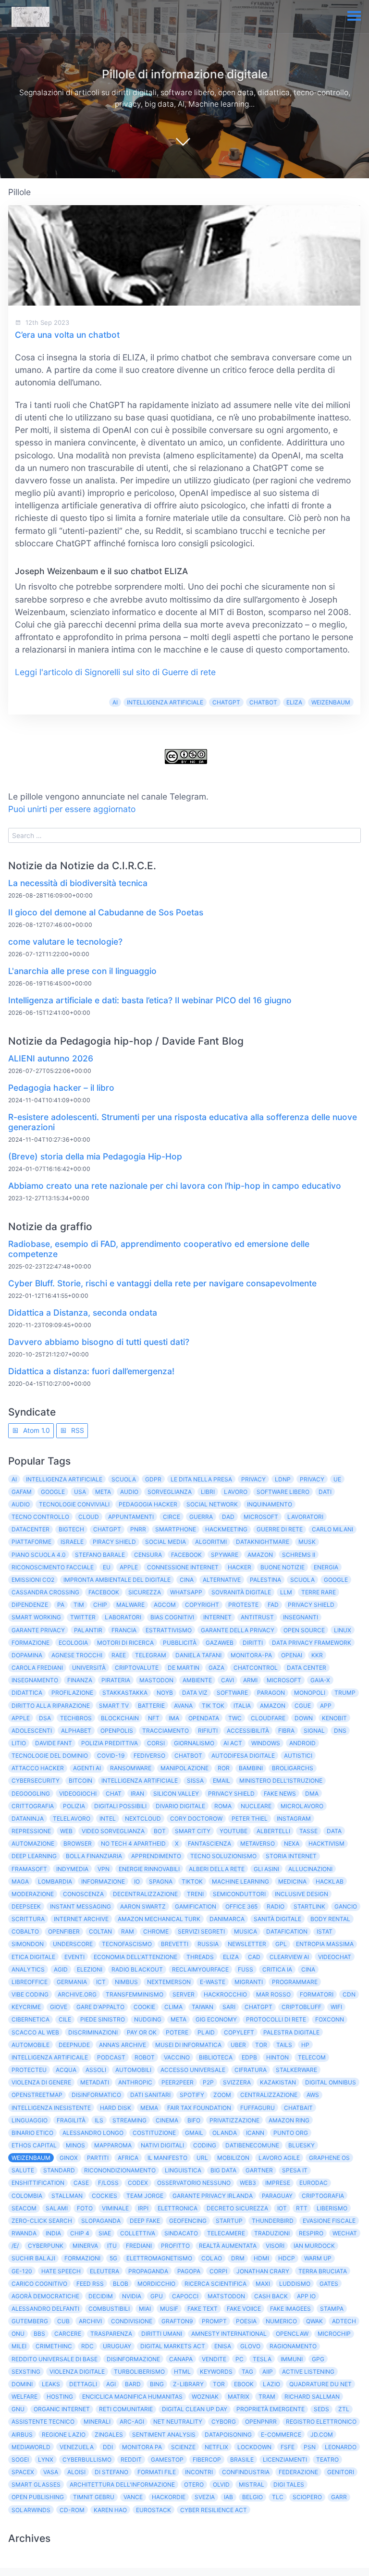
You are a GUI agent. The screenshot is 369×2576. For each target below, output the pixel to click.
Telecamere (226, 2233)
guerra (201, 1517)
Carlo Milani (332, 1529)
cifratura (251, 2070)
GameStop (167, 2459)
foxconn (330, 2019)
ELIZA (294, 702)
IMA (174, 1718)
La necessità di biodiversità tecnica (78, 883)
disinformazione (133, 2359)
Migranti (249, 1982)
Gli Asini (266, 1869)
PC (240, 2359)
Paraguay (277, 2196)
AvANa (183, 1706)
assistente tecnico (43, 2422)
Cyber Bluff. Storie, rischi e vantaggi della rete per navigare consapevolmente (162, 1283)
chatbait (298, 2108)
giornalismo (194, 1743)
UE (337, 1479)
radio (276, 1906)
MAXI (263, 2284)
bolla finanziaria (94, 1856)
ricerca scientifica (215, 2284)
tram (267, 2397)
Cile (65, 2019)
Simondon (28, 1944)
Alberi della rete (217, 1869)
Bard (133, 2384)
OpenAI (292, 1655)
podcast (111, 2057)
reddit (131, 2459)
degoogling (31, 1793)
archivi (90, 2321)
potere (177, 2032)
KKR (317, 1655)
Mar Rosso (273, 1994)
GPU (157, 2296)
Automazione (33, 1843)
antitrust (257, 1617)
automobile (31, 2045)
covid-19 (111, 1756)
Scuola (302, 1580)
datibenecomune (252, 2145)
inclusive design (301, 1894)
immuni (292, 2359)
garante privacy (38, 1630)
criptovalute (137, 1668)
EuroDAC (314, 2183)
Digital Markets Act (173, 2346)
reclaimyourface (200, 1969)
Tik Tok (213, 1706)
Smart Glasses (36, 2484)
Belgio (252, 2497)
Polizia (74, 1806)
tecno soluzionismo (223, 1856)
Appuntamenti (131, 1517)
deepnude (74, 2045)
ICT (101, 1982)
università (89, 1668)
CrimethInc (54, 2346)
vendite (214, 2359)
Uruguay (117, 2346)
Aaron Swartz (143, 1906)
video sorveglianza (113, 1831)
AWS (313, 2095)
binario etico (32, 2133)
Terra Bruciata (323, 2271)
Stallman (67, 2196)
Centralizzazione (269, 2095)
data (334, 1831)
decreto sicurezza (237, 2208)
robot (145, 2057)
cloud (89, 1517)
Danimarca (227, 1919)
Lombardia (55, 1881)
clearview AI (289, 1957)
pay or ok (142, 2032)
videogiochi (78, 1793)
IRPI (143, 2208)
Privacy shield (311, 1605)
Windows (266, 1743)
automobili (133, 2070)
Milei (19, 2346)
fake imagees (290, 2309)
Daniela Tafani (198, 1655)
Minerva (85, 2246)
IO (137, 1881)
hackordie (169, 2497)
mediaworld (31, 2447)
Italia (242, 1706)
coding (205, 2145)
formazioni (82, 2258)
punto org (291, 2133)
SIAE (105, 2233)
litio (19, 1743)
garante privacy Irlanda (213, 2196)
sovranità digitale (241, 1592)
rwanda (24, 2233)
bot (160, 1831)
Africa (128, 2158)
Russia (208, 1944)
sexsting (26, 2372)
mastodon (156, 1680)
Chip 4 (80, 2233)
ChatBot (263, 702)
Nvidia (132, 2296)
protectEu (29, 2070)
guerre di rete (280, 1529)
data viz (195, 1693)
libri (208, 1492)
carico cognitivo (39, 2284)
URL (202, 2158)
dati (325, 1492)
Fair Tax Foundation (199, 2108)
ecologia (73, 1643)
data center (307, 1668)
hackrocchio (225, 1994)
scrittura (28, 1919)
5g (113, 2258)
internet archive (81, 1919)
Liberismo (332, 2208)
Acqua (66, 2070)
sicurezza (145, 1592)
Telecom (312, 2057)
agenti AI (87, 1768)
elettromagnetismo (159, 2258)
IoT (282, 2208)
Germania (72, 1982)
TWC (235, 1718)
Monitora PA (142, 2447)
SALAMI (57, 2208)
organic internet (62, 2409)
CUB (63, 2321)
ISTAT (325, 1931)
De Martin (184, 1668)
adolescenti (32, 1731)
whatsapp (186, 1592)
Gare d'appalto (100, 2007)
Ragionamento (293, 2346)
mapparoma (113, 2145)
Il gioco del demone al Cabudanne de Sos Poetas (106, 912)
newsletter (247, 1944)
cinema (167, 2120)
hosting (60, 2397)
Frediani (139, 2246)
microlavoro (302, 1806)
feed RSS (90, 2284)
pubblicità (180, 1643)
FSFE (288, 2447)
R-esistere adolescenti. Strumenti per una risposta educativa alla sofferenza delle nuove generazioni (183, 1122)
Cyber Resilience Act (214, 2510)
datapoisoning (228, 2434)
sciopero (307, 2497)
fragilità (71, 2120)
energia (326, 1567)
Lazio (271, 2384)
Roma (223, 1806)
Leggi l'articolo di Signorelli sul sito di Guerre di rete (115, 672)
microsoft (284, 1680)
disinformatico (96, 2095)
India (53, 2233)
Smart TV (114, 1706)
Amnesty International (229, 2334)
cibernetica (31, 2019)
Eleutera (105, 2271)
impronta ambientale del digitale (117, 1580)
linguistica (183, 2170)
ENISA (223, 2346)
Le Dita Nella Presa (201, 1479)
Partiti (98, 2158)
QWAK (314, 2321)
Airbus (22, 2434)
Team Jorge (145, 2196)
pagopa (189, 2271)
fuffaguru (258, 2108)
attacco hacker (38, 1768)
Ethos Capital (34, 2145)
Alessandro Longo (93, 2133)
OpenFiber (64, 1931)
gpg (318, 2359)
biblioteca (216, 2057)
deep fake (145, 2221)
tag (247, 2372)
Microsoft (261, 1517)
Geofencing (188, 2221)
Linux (343, 1630)
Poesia (246, 2321)
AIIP (268, 2372)
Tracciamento (166, 1731)
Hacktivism (326, 1843)
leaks (51, 2384)
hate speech (61, 2271)
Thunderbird (273, 2221)
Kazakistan (278, 2082)
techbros (76, 1718)
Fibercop (207, 2459)
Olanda (225, 2133)
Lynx (46, 2459)
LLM (286, 1592)
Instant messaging (80, 1906)
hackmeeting (226, 1529)
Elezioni (90, 1969)
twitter (83, 1617)
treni (195, 1894)
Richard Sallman (312, 2397)
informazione (103, 1881)
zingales (109, 2434)
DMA (312, 1793)
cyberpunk (46, 2246)
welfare (25, 2397)
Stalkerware (296, 2070)
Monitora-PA (251, 1655)
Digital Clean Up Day (195, 2409)
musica (246, 1931)
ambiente (197, 1680)
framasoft (29, 1869)
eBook (244, 2384)
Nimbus (126, 1982)
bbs (39, 2334)
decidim (101, 2296)
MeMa (149, 2108)
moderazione (33, 1894)
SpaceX (23, 2472)
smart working (36, 1617)
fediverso (149, 1756)
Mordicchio (156, 2284)
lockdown (254, 2447)
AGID (61, 1969)
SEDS (321, 2409)
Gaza (216, 1668)
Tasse (308, 1831)
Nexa (292, 1843)
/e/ (15, 2246)
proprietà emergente (271, 2409)
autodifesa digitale (243, 1756)
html (182, 2372)
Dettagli (83, 2384)
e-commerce (281, 2434)
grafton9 (177, 2321)
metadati (95, 2082)
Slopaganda (101, 2221)
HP (305, 2045)
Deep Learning (34, 1856)
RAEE (119, 1655)
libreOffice (30, 1982)
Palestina (265, 1580)
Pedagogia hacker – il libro (61, 1088)
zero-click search (42, 2221)
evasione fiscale (329, 2221)
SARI (229, 2007)
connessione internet (183, 1567)
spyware (225, 1555)
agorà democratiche (45, 2296)
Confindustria (246, 2472)
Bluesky (301, 2145)
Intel (108, 1818)
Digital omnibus (331, 2082)
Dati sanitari (150, 2095)
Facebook (186, 1555)
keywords (216, 2372)
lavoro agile (279, 2158)
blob (121, 2284)
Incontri (199, 2472)
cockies (105, 2196)
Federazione (298, 2472)
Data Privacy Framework (312, 1643)
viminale (115, 2208)
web (66, 1831)
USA (80, 1492)
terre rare (319, 1592)
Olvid (221, 2484)
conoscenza (83, 1894)
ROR (224, 1768)
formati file (157, 2472)
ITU (112, 2246)
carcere (68, 2334)
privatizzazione (234, 2120)
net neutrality (178, 2422)
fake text (203, 2309)
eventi (74, 1957)
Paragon (271, 1693)
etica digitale (33, 1957)
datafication (287, 1931)
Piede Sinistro (103, 2019)
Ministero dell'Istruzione (281, 1781)
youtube (234, 1831)
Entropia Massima (325, 1944)
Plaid (206, 2032)
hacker (240, 1567)
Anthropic (135, 2082)
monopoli (310, 1693)
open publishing (38, 2497)
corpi (218, 2271)
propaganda (148, 2271)
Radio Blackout (137, 1969)
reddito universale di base (55, 2359)
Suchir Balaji (33, 2258)
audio (21, 1504)
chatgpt (258, 2007)
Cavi (228, 1680)
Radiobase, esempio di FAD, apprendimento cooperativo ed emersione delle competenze (159, 1249)
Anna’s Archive (123, 2045)
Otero (194, 2484)
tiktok (192, 1881)
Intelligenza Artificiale (165, 702)
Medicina (292, 1881)
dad (228, 1517)
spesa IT (295, 2170)
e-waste (213, 1982)
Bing (157, 2384)
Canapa (181, 2359)
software (232, 1693)
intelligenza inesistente (51, 2108)
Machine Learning (240, 1881)
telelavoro (72, 1818)
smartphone (176, 1529)
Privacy (253, 1479)
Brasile (242, 2459)
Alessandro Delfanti (45, 2309)
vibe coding (30, 1994)
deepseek (26, 1906)
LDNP (283, 1479)
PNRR (138, 1529)
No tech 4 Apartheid (133, 1843)
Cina (187, 1580)
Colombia (27, 2196)
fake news (280, 1793)
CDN (349, 1994)
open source (304, 1630)
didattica (27, 1693)
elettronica (178, 2208)
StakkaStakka (125, 1693)
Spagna (161, 1881)
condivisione (132, 2321)
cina (308, 1969)
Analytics (28, 1969)
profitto (175, 2246)
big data (223, 2170)
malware (130, 1605)
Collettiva (138, 2233)
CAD (254, 1957)
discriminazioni (93, 2032)
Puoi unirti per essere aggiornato (72, 809)
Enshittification (38, 2183)
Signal (314, 1731)
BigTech (71, 1529)
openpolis (117, 1731)
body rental (330, 1919)
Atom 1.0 (36, 1430)
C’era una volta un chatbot (67, 335)
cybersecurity (36, 1781)
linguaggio (30, 2120)
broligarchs (293, 1768)
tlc (278, 2497)
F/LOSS (108, 2183)
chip (100, 1605)
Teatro (327, 2459)
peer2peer (178, 2082)
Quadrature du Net (320, 2384)
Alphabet (76, 1731)
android (302, 1743)
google (336, 1580)
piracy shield (114, 1542)
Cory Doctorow (196, 1818)
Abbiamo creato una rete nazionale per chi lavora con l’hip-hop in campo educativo (175, 1186)
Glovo (250, 2346)
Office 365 (241, 1906)
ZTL (344, 2409)
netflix (216, 2447)
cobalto (25, 1931)
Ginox (69, 2158)
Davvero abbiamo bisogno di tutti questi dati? (99, 1342)
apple (21, 1718)
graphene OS (329, 2158)
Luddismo (295, 2284)
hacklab (330, 1881)
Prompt (214, 2321)
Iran (137, 1793)
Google (53, 1492)
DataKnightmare (263, 1542)
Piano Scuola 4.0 (39, 1555)
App (326, 1706)
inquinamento (270, 1504)
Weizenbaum (331, 702)
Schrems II (299, 1555)
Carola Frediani (37, 1668)
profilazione (72, 1693)
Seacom (24, 2208)
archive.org (77, 1994)
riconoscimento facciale (53, 1567)
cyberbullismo (87, 2459)
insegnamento (35, 1680)
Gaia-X (320, 1680)
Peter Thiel (250, 1818)
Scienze (183, 2447)
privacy (312, 1479)
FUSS (246, 1969)
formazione (31, 1643)
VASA (51, 2472)
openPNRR (261, 2422)
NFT (154, 1718)
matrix (239, 2397)
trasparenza (111, 2334)
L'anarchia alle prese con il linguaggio (82, 971)
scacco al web (35, 2032)
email (221, 1781)
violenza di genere (41, 2082)
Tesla (262, 2359)
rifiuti (208, 1731)
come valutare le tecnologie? (65, 942)
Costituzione (154, 2133)
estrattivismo (169, 1630)
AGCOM (165, 1605)
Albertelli (273, 1831)
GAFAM (22, 1492)
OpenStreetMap (37, 2095)
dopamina (27, 1655)
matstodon (226, 2296)
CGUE (303, 1706)
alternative (222, 1580)
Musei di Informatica (188, 2045)
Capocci (185, 2296)
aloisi (76, 2472)
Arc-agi (132, 2422)
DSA (45, 1718)
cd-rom (72, 2510)
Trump (345, 1693)
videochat (335, 1957)
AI (115, 702)
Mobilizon (233, 2158)
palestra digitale (291, 2032)
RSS (77, 1430)
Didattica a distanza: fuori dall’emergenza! (91, 1371)
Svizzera (237, 2082)
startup (229, 2221)
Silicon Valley (176, 1793)
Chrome (156, 1931)
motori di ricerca (125, 1643)
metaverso (258, 1843)
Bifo (194, 2120)
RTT (302, 2208)
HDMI (261, 2258)
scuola (124, 1479)
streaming (129, 2120)
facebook (104, 1592)
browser (78, 1843)
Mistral (252, 2484)
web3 (248, 2183)
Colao (212, 2258)
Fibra (286, 1731)
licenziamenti (285, 2459)
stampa (332, 2309)
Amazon (260, 1555)
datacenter (31, 1529)
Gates (329, 2284)
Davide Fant (54, 1743)
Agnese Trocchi (77, 1655)
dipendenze (30, 1605)
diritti (253, 1643)
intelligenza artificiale (140, 1781)
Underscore (73, 1944)
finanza (80, 1680)
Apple (129, 1567)
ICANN (255, 2133)
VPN (104, 1869)
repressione (31, 1831)
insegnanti (301, 1617)
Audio (129, 1492)
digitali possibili (120, 1806)
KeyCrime (26, 2007)
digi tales (289, 2484)
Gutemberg (30, 2321)
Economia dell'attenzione (135, 1957)
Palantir (88, 1630)
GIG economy (216, 2019)
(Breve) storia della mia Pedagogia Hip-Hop (95, 1156)
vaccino (177, 2057)
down (304, 1718)
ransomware (131, 1768)
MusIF (169, 2309)
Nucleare (256, 1806)
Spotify (192, 2095)
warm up (318, 2258)
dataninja (28, 1818)
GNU (18, 2409)
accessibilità (248, 1731)
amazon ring (289, 2120)
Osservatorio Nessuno (194, 2183)
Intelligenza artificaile (50, 2057)
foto (85, 2208)
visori (275, 2246)
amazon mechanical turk (159, 1919)
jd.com (322, 2434)
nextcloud (143, 1818)
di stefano (111, 2472)
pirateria (116, 1680)
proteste (243, 1605)
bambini (251, 1768)
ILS (99, 2120)
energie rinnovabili (149, 1869)
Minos (75, 2145)
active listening (308, 2372)
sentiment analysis (164, 2434)
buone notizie (283, 1567)
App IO (306, 2296)
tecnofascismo (127, 1944)
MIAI (145, 2309)
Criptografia (323, 2196)
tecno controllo (40, 1517)
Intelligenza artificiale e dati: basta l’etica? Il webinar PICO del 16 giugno (150, 1000)
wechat (345, 2233)
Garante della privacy (238, 1630)
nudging (148, 2019)
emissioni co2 (33, 1580)
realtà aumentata (228, 2246)
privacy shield (231, 1793)
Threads (200, 1957)
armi (250, 1680)
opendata (204, 1718)
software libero (283, 1492)
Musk (307, 1542)
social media (166, 1542)
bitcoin (80, 1781)
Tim (79, 1605)
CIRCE (172, 1517)
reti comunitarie (126, 2409)
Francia (124, 1630)
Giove (59, 2007)
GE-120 (22, 2271)
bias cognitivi (172, 1617)
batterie (151, 1706)
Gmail (194, 2133)
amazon (273, 1706)
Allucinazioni (310, 1869)
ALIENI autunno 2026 (51, 1058)
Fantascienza (209, 1843)
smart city (193, 1831)
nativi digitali (162, 2145)
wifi (336, 2007)
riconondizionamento (120, 2170)
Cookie (144, 2007)
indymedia (72, 1869)
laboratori (123, 1617)
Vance (133, 2497)
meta (178, 2019)
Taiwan (203, 2007)
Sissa (195, 1781)
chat (114, 1793)
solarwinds (31, 2510)
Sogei (20, 2459)
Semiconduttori (239, 1894)
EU (107, 1567)
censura (148, 1555)
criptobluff (301, 2007)
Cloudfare (268, 1718)
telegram (151, 1655)
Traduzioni (272, 2233)
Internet (217, 1617)
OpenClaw (292, 2334)
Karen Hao (110, 2510)
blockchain (120, 1718)
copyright (202, 1605)
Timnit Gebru (94, 2497)
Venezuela (77, 2447)
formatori (317, 1994)
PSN (310, 2447)
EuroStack (154, 2510)
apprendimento (156, 1856)
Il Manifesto (167, 2158)
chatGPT (226, 702)
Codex (138, 2183)
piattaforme (31, 1542)
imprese (278, 2183)
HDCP (287, 2258)
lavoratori (305, 1517)
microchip (334, 2334)
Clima (173, 2007)
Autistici (298, 1756)
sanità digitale (277, 1919)
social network (212, 1504)
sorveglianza (170, 1492)
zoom (222, 2095)
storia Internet (291, 1856)
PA (61, 1605)
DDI (108, 2447)
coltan (100, 1931)
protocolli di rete (276, 2019)
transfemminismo (135, 1994)
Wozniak (205, 2397)
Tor (219, 2384)
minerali (97, 2422)
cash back (271, 2296)
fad (273, 1605)
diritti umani (162, 2334)
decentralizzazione (145, 1894)
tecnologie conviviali (74, 1504)
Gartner (259, 2170)
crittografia (33, 1806)
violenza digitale (77, 2372)
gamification (196, 1906)
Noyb (165, 1693)
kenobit (334, 1718)
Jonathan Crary (263, 2271)
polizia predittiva (110, 1743)
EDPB (249, 2057)
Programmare (295, 1982)
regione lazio (64, 2434)
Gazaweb (220, 1643)
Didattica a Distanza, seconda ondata (83, 1313)
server (184, 1994)
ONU (18, 2334)
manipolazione (184, 1768)
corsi (156, 1743)
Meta (103, 1492)
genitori (341, 2472)
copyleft (239, 2032)
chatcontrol (256, 1668)
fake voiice (244, 2309)
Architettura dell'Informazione (122, 2484)
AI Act (233, 1743)
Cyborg (224, 2422)
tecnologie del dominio (50, 1756)
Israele (72, 1542)
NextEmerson (169, 1982)
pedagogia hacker (148, 1504)
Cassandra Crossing (45, 1592)
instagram (294, 1818)
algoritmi (211, 1542)
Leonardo (341, 2447)
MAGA (20, 1881)
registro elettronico (321, 2422)
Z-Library (188, 2384)
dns (340, 1731)
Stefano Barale (100, 1555)
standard (59, 2170)
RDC (87, 2346)
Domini (22, 2384)
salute (23, 2170)
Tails (284, 2045)
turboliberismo (139, 2372)
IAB (228, 2497)
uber (238, 2045)
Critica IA (277, 1969)
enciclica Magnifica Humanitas (132, 2397)
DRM (238, 2258)
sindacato (181, 2233)
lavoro (236, 1492)
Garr (339, 2497)
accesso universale (193, 2070)
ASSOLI (96, 2070)
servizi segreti (201, 1931)
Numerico (281, 2321)
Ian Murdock (314, 2246)
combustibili (109, 2309)
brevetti (175, 1944)
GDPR (153, 1479)
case (81, 2183)
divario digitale (180, 1806)
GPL (281, 1944)
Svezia (205, 2497)
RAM (128, 1931)
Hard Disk (116, 2108)
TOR (261, 2045)
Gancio (346, 1906)
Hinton (277, 2057)
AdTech (344, 2321)
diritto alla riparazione (51, 1706)
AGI (111, 2384)
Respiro (311, 2233)
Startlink (309, 1906)
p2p (208, 2082)
